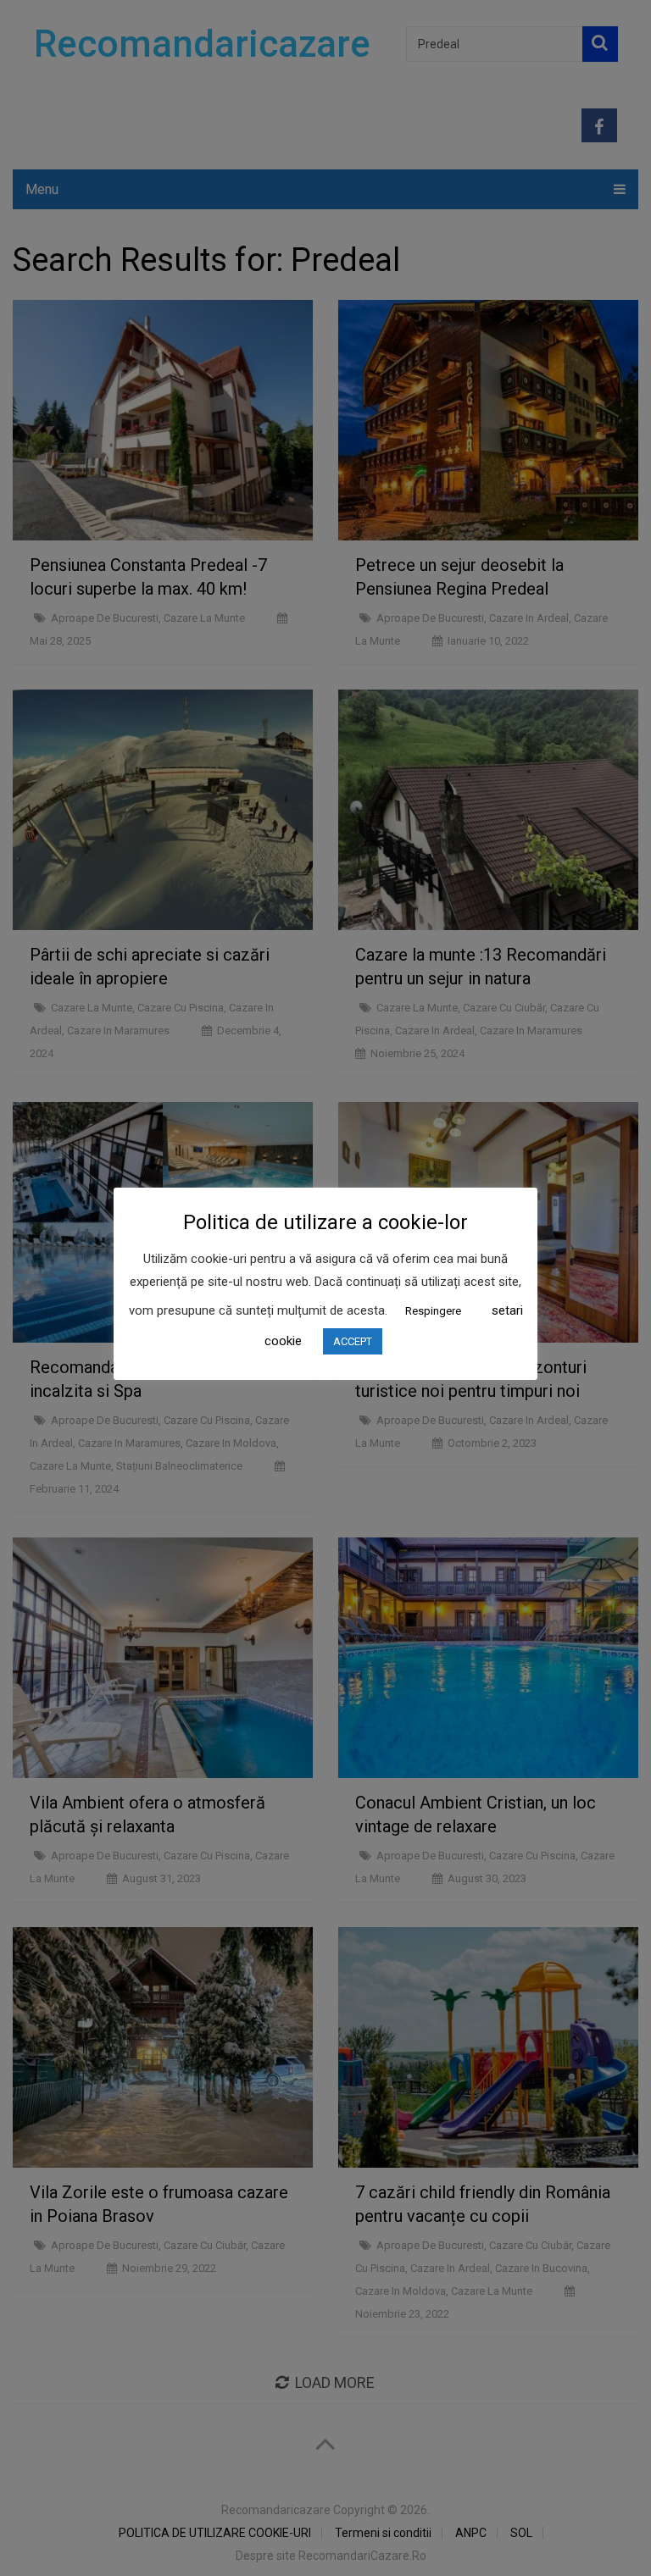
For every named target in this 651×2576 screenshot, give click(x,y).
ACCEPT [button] (353, 1341)
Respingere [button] (433, 1311)
